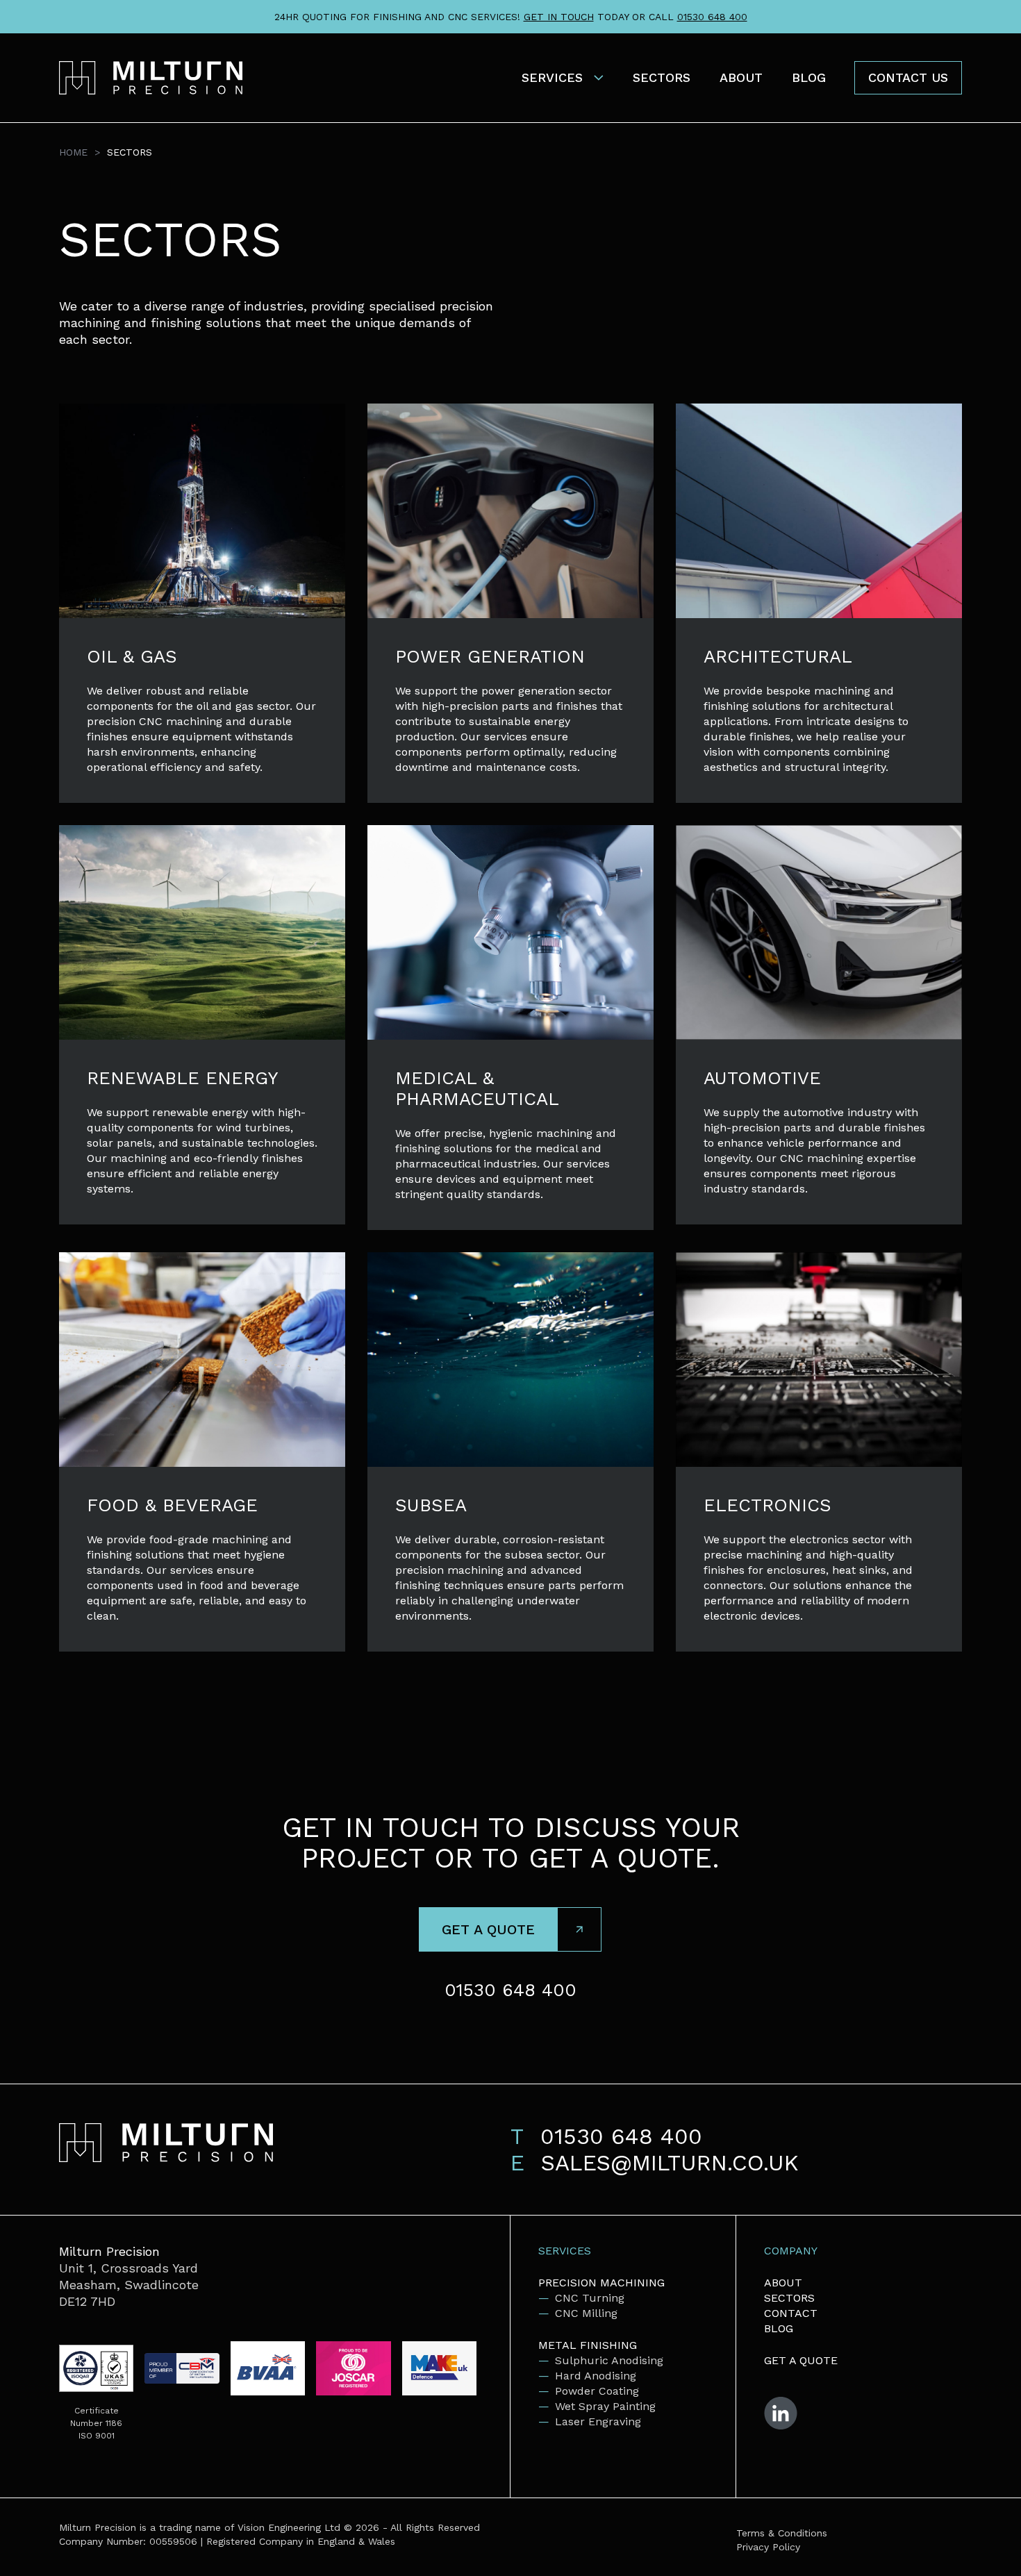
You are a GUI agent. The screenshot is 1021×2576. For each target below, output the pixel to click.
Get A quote (801, 2360)
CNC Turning (590, 2298)
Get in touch (559, 17)
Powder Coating (597, 2391)
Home (73, 152)
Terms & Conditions (782, 2533)
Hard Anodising (596, 2376)
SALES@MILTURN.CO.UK (670, 2163)
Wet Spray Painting (605, 2406)
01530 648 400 (712, 17)
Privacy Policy (768, 2547)
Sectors (662, 77)
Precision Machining (601, 2283)
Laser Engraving (598, 2421)
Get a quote (488, 1929)
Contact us (908, 77)
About (741, 77)
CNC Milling (586, 2313)
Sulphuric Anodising (609, 2360)
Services (552, 77)
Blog (809, 77)
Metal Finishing (588, 2345)
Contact (791, 2313)
